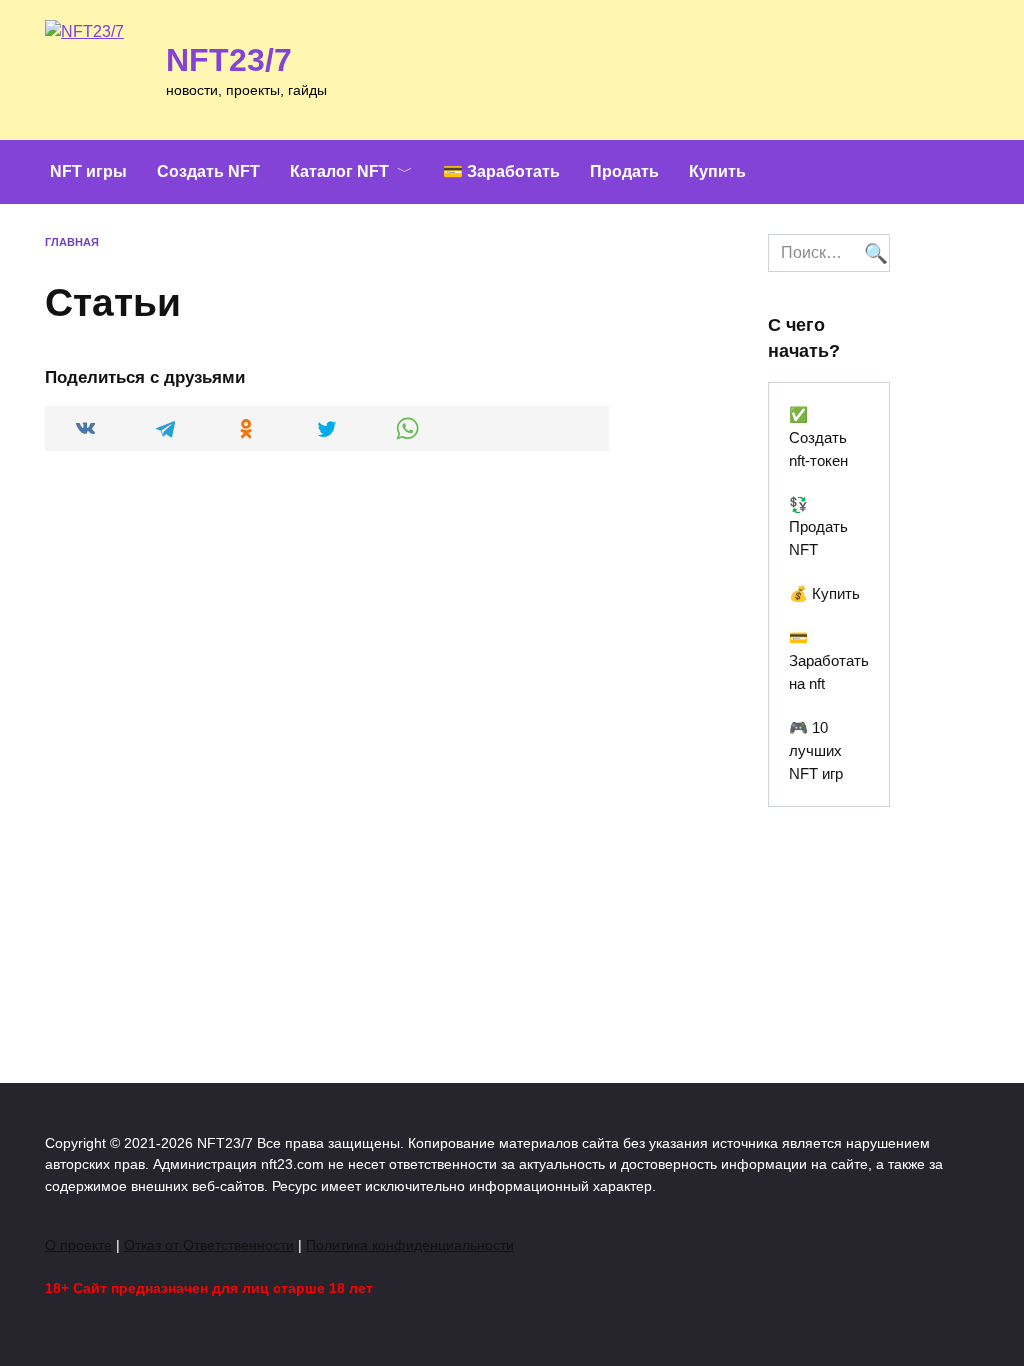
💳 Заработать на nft (829, 660)
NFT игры (88, 171)
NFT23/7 (229, 60)
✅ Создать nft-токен (818, 437)
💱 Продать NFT (818, 527)
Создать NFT (208, 171)
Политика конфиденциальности (410, 1245)
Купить (717, 171)
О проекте (78, 1245)
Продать (624, 171)
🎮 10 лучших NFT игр (816, 750)
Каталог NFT (339, 171)
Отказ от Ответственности (209, 1245)
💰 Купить (824, 593)
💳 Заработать (501, 171)
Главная (72, 242)
